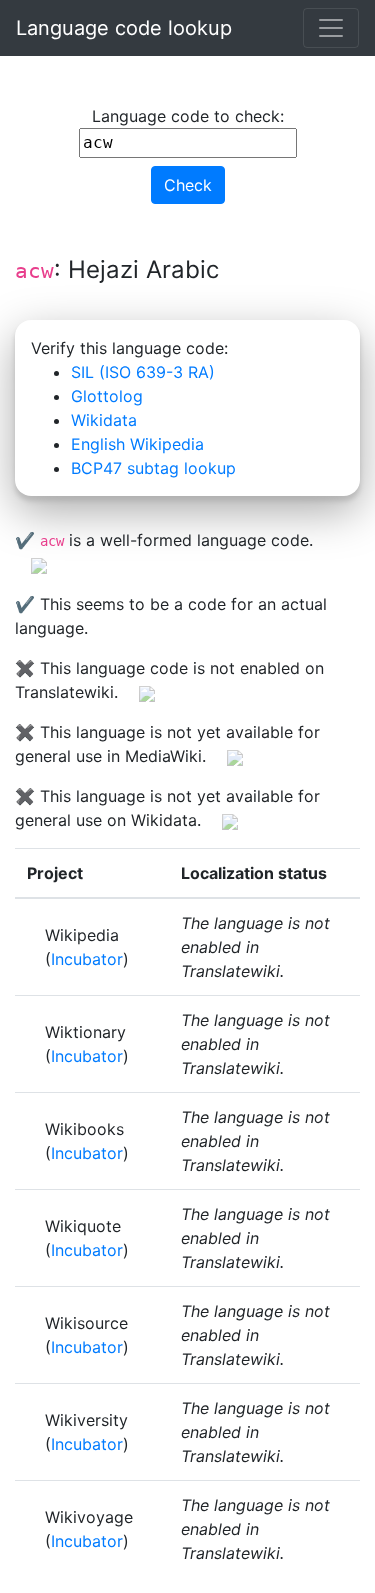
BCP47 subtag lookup (153, 468)
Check (188, 185)
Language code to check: (188, 116)
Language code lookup (124, 28)
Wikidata (104, 420)
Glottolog (107, 396)
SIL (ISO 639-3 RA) (143, 372)
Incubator (87, 959)
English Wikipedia (137, 444)
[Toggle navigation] (331, 28)
